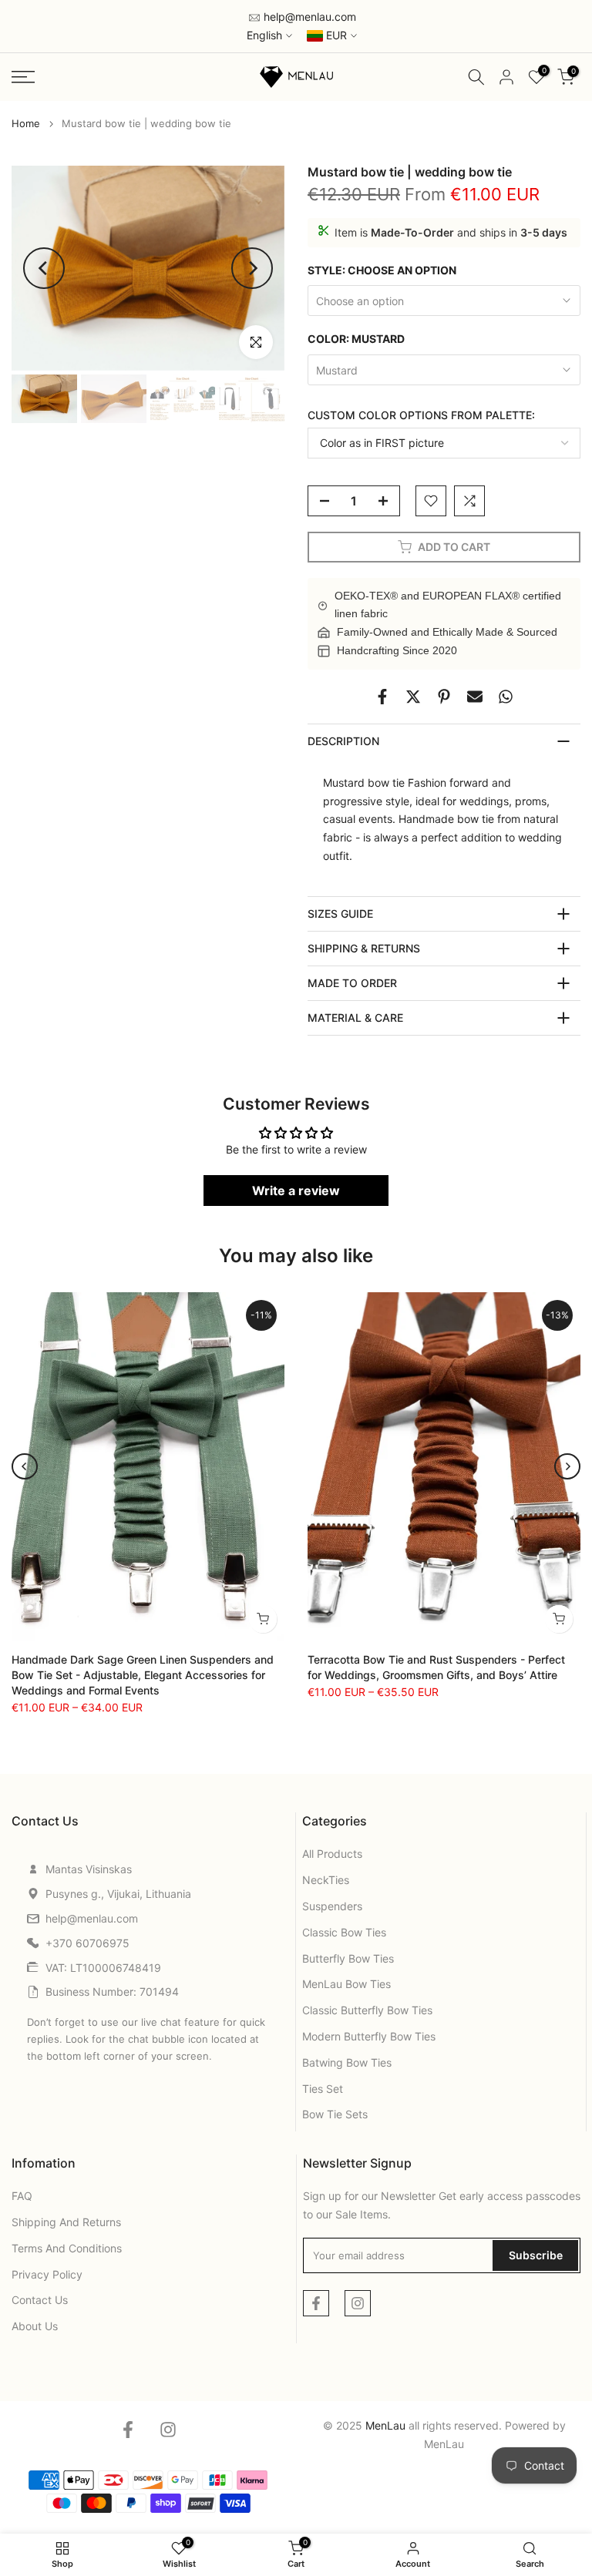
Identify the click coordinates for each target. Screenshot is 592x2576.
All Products (332, 1854)
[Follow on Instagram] (358, 2303)
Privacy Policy (47, 2274)
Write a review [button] (296, 1191)
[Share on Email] (475, 697)
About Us (35, 2326)
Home (26, 124)
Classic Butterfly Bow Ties (367, 2010)
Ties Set (323, 2089)
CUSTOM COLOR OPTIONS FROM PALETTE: (421, 415)
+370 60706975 (87, 1943)
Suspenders (332, 1906)
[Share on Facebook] (382, 697)
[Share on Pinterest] (444, 697)
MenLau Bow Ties (346, 1984)
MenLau (444, 2444)
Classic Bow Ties (344, 1932)
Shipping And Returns (66, 2222)
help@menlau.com (308, 17)
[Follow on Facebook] (316, 2303)
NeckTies (326, 1880)
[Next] (252, 268)
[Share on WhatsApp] (506, 697)
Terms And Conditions (67, 2248)
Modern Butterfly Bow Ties (369, 2036)
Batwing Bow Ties (347, 2062)
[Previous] (44, 268)
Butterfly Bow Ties (348, 1958)
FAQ (22, 2196)
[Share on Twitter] (413, 697)
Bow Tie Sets (335, 2114)
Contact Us (40, 2300)
